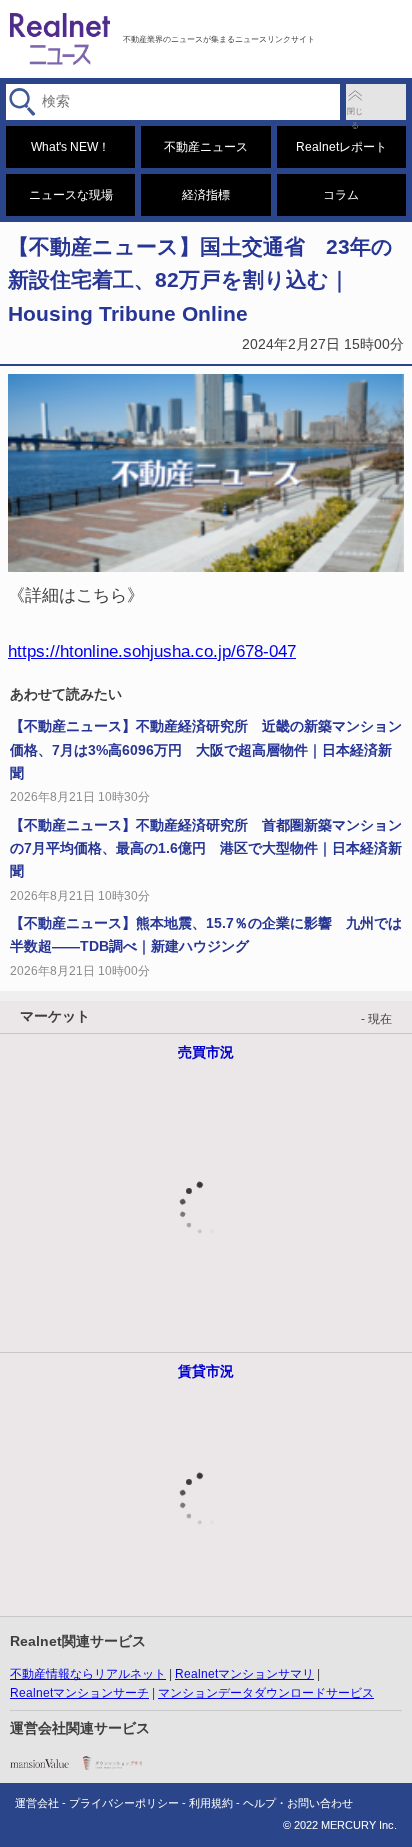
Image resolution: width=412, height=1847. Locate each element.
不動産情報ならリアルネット (88, 1674)
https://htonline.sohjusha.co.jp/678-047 (152, 651)
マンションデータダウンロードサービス (266, 1693)
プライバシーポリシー (124, 1803)
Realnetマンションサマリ (244, 1674)
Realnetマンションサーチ (79, 1693)
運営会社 (37, 1803)
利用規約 (211, 1803)
